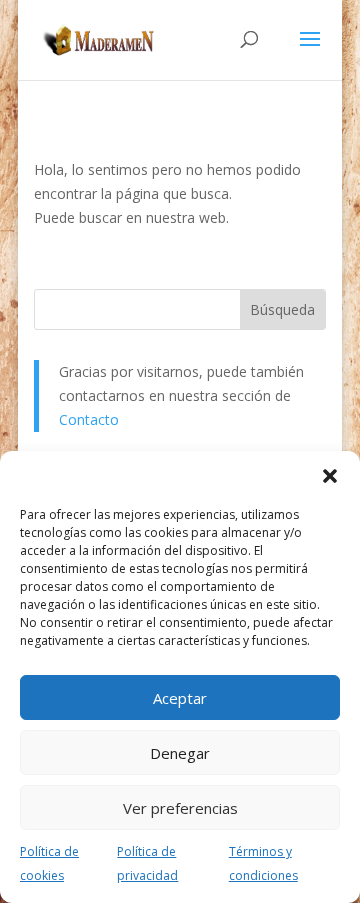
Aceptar (180, 698)
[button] (330, 476)
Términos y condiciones (263, 863)
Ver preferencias (180, 808)
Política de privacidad (147, 863)
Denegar (180, 753)
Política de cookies (49, 863)
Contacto (89, 419)
